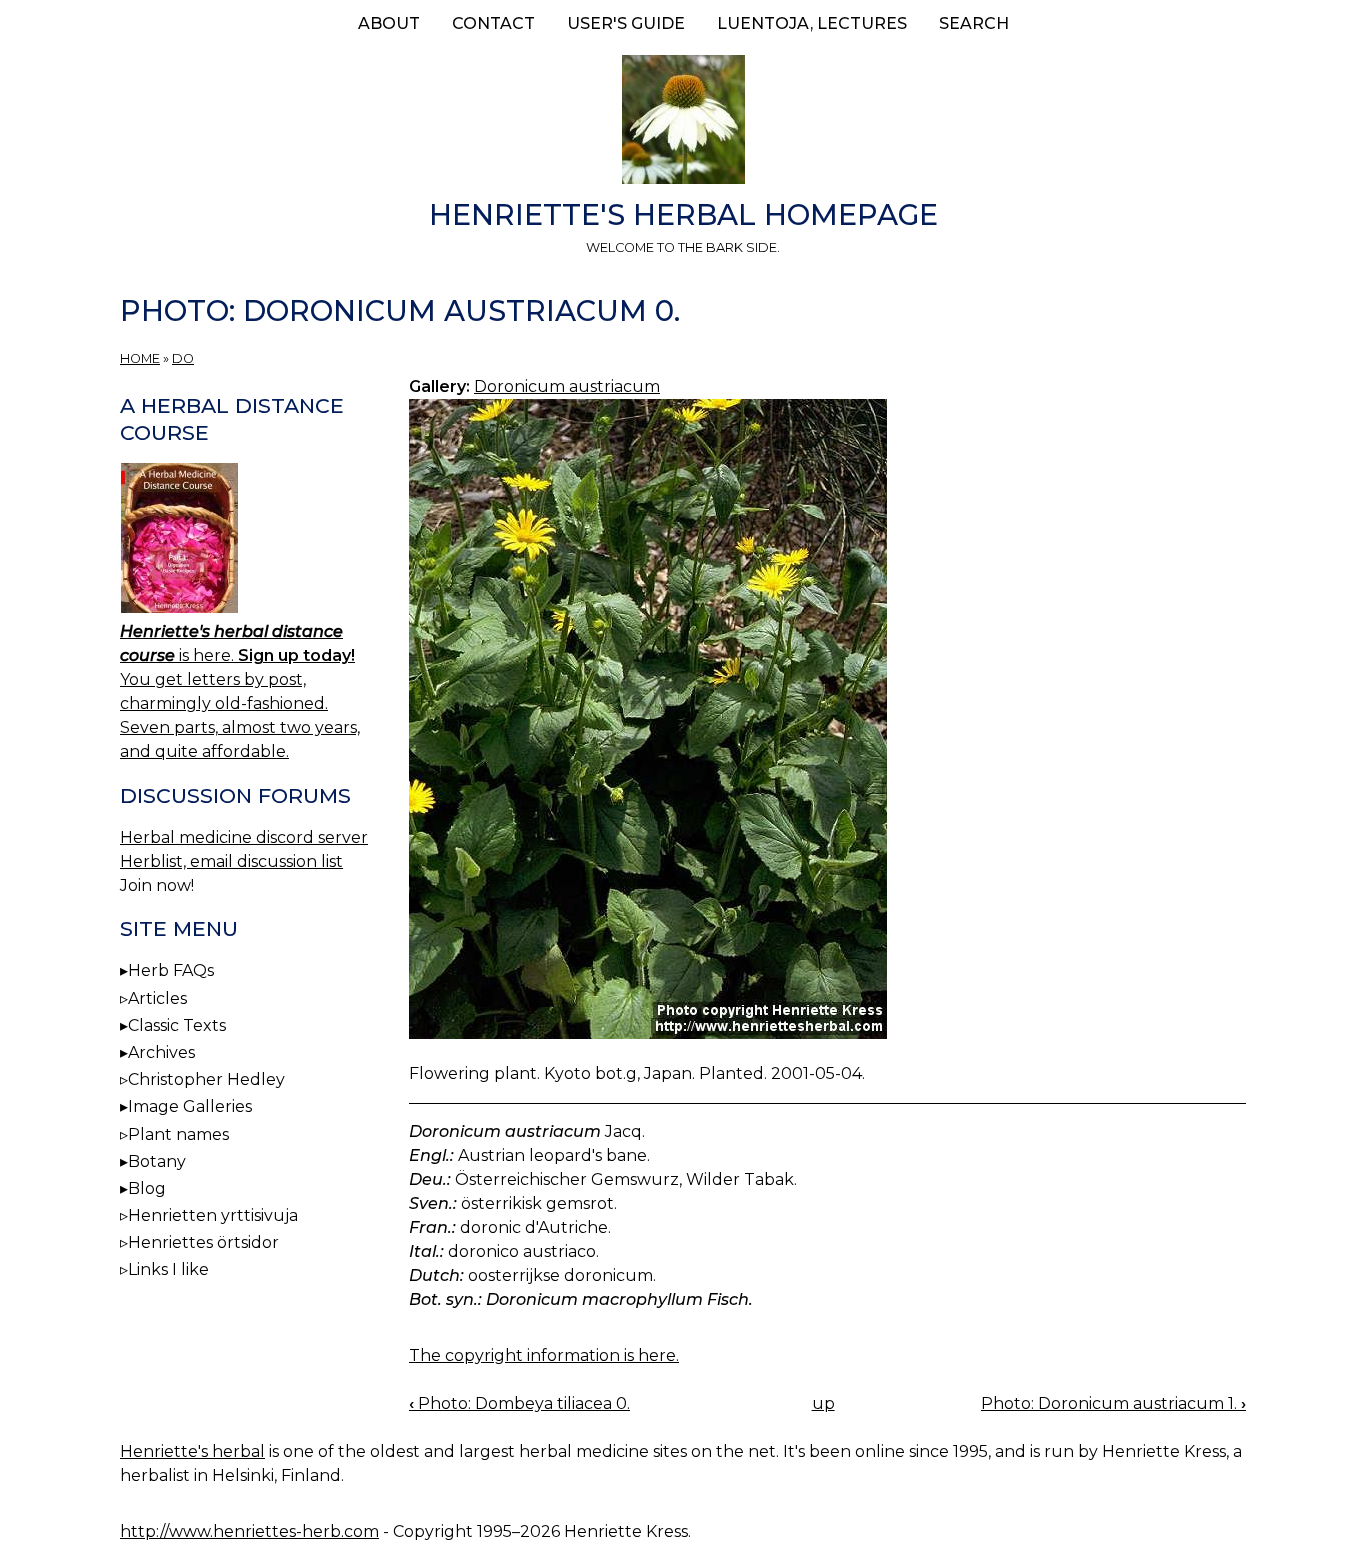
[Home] (683, 123)
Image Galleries (190, 1106)
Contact (493, 23)
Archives (161, 1052)
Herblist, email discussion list (231, 861)
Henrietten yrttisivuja (213, 1215)
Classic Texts (177, 1025)
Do (183, 358)
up (823, 1403)
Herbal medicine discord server (244, 837)
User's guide (626, 23)
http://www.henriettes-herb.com (249, 1531)
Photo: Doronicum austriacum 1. (1113, 1403)
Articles (157, 998)
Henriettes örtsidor (203, 1242)
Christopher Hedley (206, 1079)
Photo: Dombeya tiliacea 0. (519, 1403)
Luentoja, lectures (812, 23)
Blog (147, 1188)
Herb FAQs (171, 970)
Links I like (168, 1269)
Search (974, 23)
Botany (157, 1161)
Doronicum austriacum (567, 386)
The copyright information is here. (544, 1355)
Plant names (178, 1134)
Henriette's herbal (192, 1451)
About (389, 23)
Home (140, 358)
